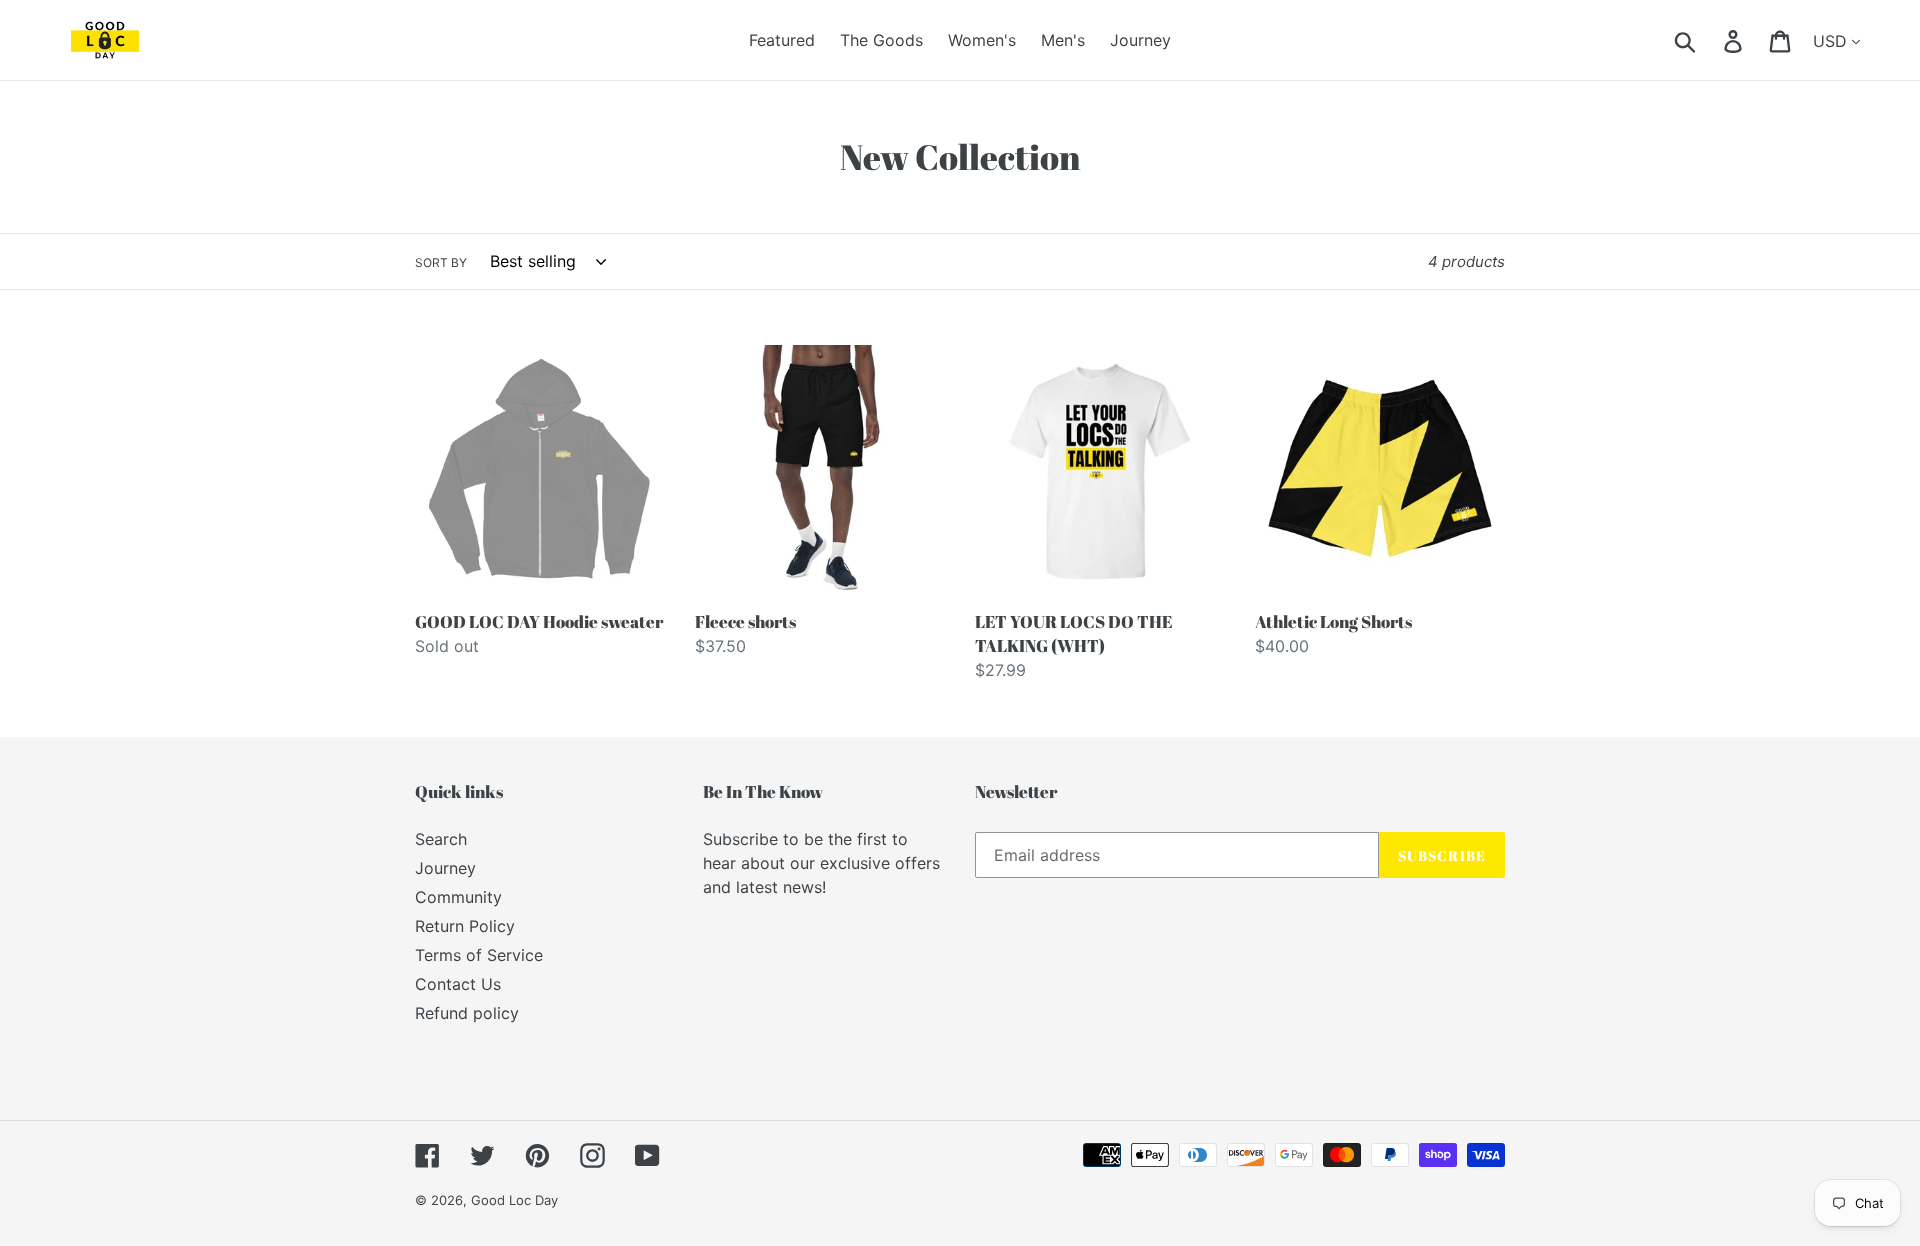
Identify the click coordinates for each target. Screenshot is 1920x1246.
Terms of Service (479, 955)
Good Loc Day (514, 1200)
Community (458, 897)
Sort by (441, 262)
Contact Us (458, 984)
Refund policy (467, 1013)
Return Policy (465, 926)
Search (441, 839)
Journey (445, 868)
